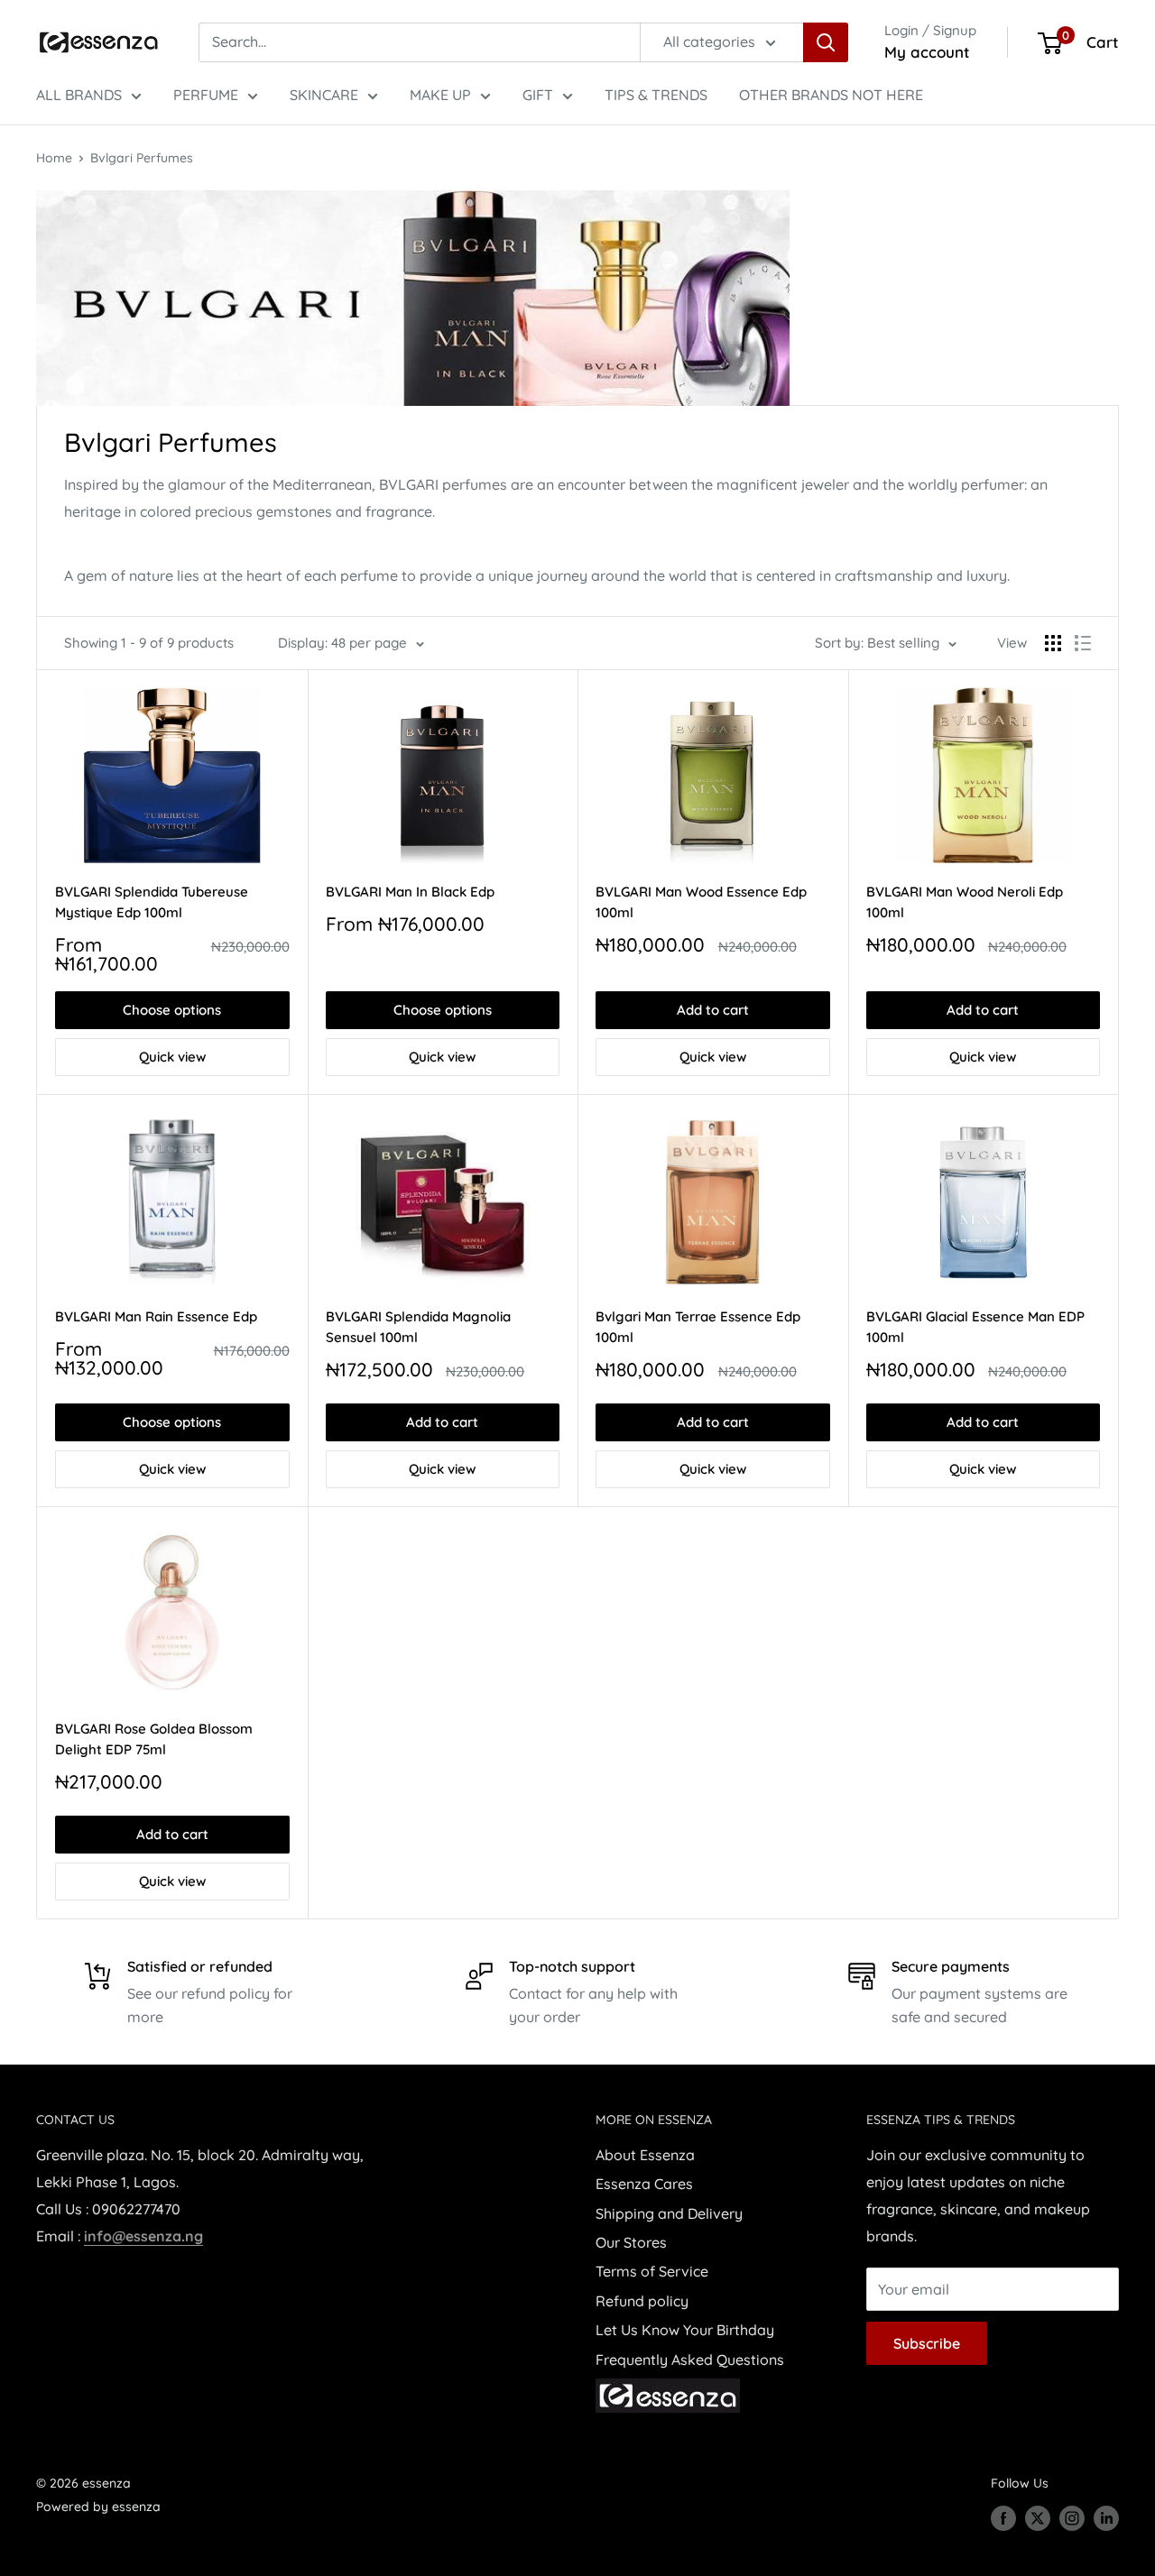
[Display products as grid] (1053, 643)
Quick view (172, 1057)
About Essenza (645, 2155)
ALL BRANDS (79, 95)
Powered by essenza (98, 2507)
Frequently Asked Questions (690, 2360)
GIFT (538, 95)
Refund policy (642, 2301)
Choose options (172, 1010)
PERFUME (206, 95)
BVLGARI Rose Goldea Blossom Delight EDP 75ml (154, 1739)
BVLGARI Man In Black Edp (410, 892)
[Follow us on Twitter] (1038, 2517)
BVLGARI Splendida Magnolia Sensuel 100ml (418, 1327)
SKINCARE (324, 95)
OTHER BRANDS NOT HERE (831, 95)
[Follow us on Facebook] (1003, 2517)
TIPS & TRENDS (656, 95)
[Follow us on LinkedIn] (1106, 2517)
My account (927, 52)
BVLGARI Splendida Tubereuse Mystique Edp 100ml (152, 902)
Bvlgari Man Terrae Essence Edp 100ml (698, 1327)
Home (54, 158)
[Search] (826, 42)
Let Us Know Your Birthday (685, 2330)
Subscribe (927, 2343)
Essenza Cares (644, 2184)
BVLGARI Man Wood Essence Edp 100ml (701, 902)
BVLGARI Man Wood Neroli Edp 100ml (965, 902)
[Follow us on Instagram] (1072, 2517)
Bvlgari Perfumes (142, 158)
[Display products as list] (1083, 643)
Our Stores (631, 2242)
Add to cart (713, 1010)
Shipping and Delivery (669, 2213)
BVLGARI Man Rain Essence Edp (156, 1316)
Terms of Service (652, 2271)
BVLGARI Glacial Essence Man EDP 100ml (975, 1327)
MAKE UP (440, 95)
